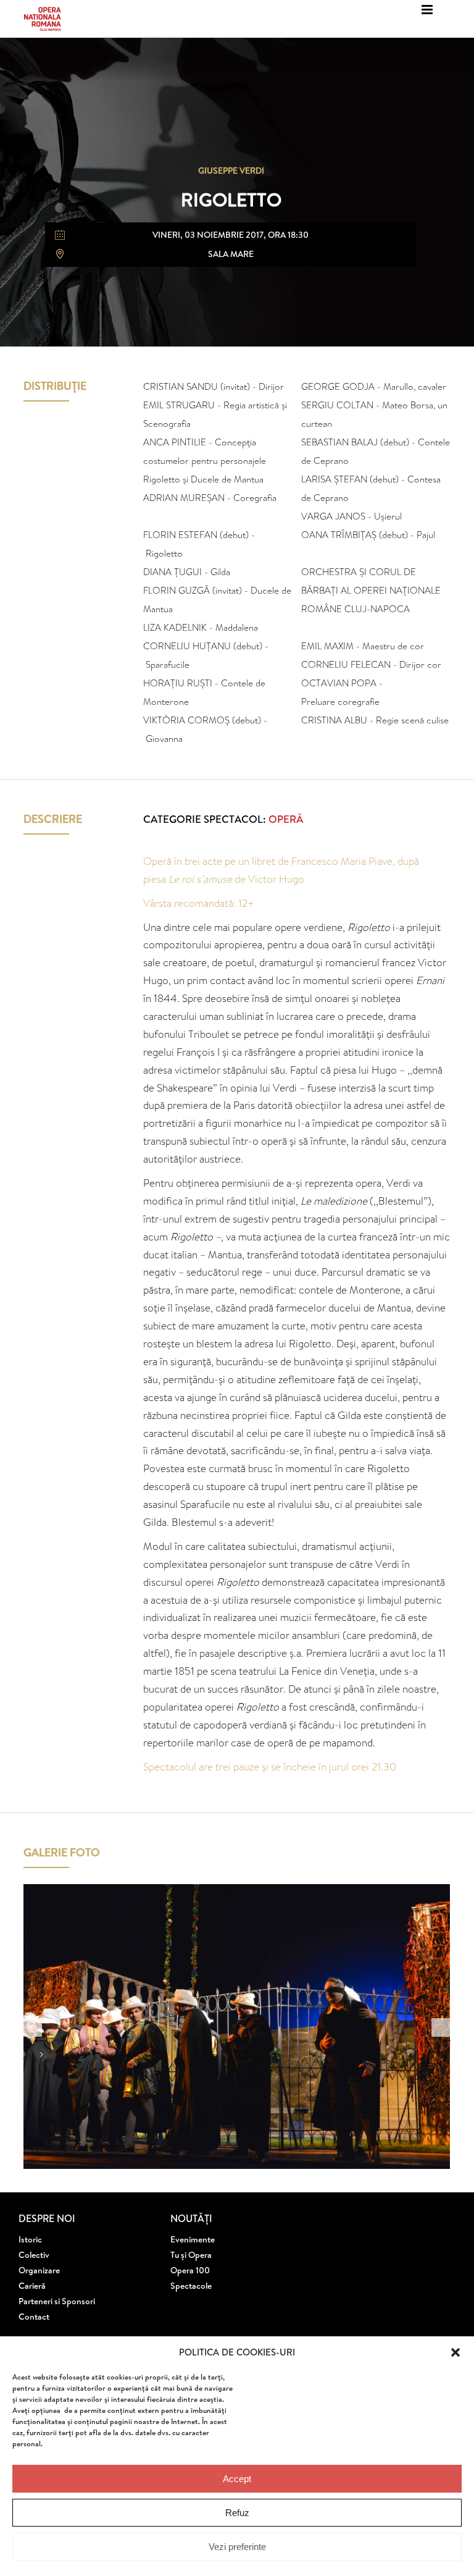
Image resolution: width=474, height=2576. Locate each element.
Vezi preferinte (237, 2547)
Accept (237, 2479)
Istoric (30, 2239)
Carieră (32, 2286)
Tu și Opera (191, 2255)
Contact (34, 2317)
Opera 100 (190, 2270)
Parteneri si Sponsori (57, 2301)
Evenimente (193, 2239)
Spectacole (191, 2286)
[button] (455, 2352)
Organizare (39, 2270)
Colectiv (34, 2255)
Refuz (237, 2513)
